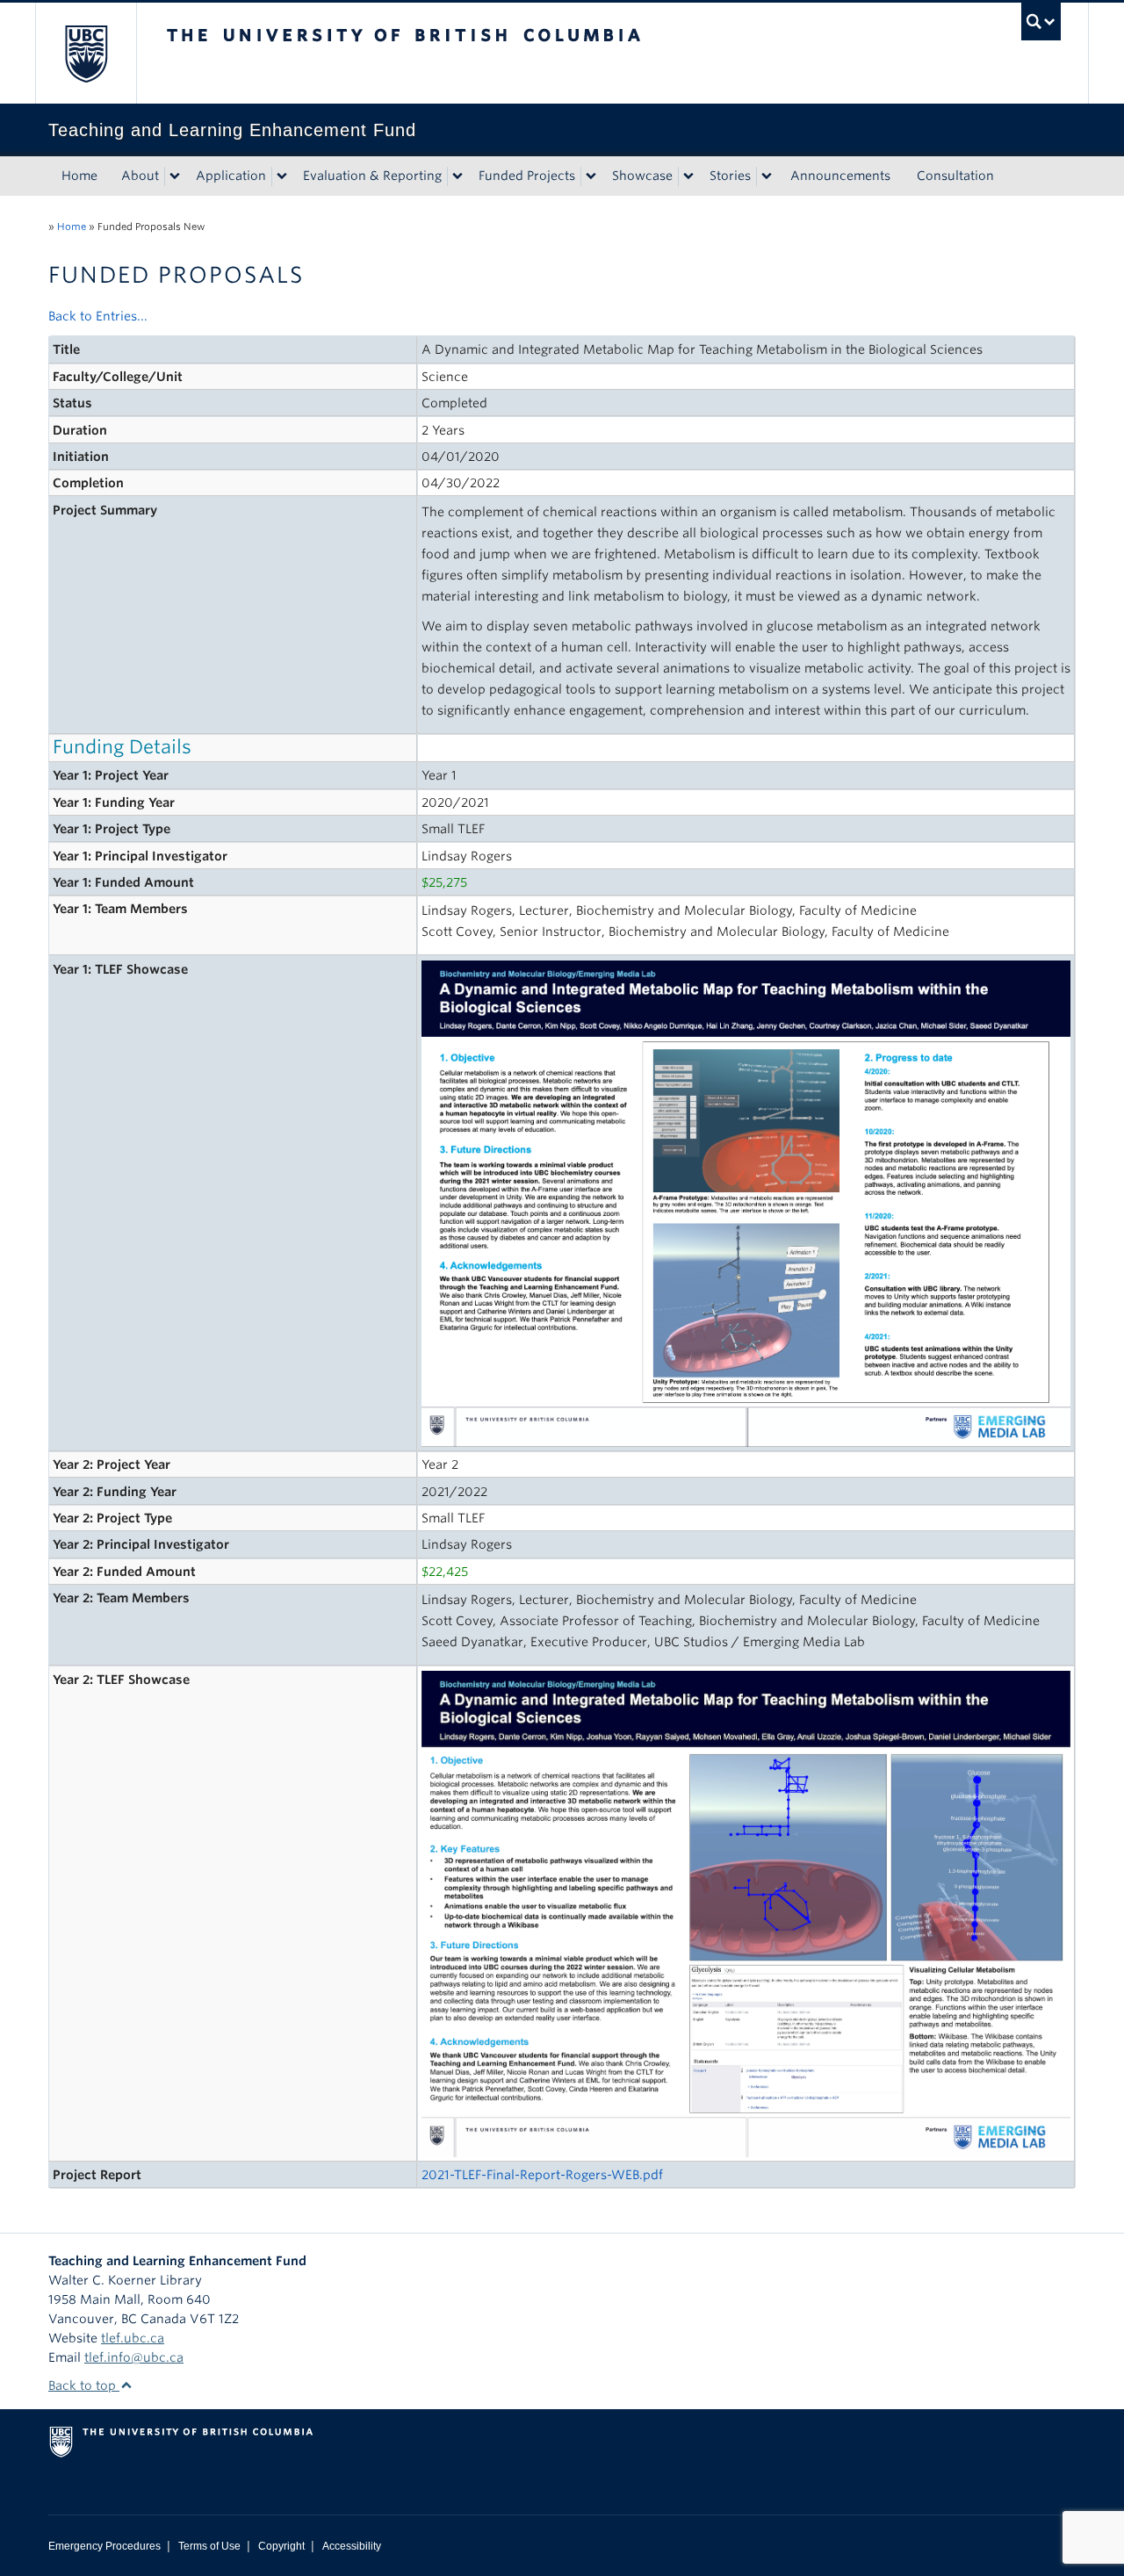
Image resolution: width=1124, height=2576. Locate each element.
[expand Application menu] (282, 176)
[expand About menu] (175, 176)
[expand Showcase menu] (688, 176)
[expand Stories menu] (767, 176)
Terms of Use (209, 2546)
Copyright (281, 2546)
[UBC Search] (1041, 22)
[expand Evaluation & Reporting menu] (458, 176)
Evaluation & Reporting (372, 176)
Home (79, 176)
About (140, 176)
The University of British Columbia (86, 53)
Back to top (84, 2385)
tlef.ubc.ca (133, 2338)
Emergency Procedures (104, 2546)
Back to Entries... (98, 316)
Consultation (955, 176)
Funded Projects (527, 176)
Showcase (642, 176)
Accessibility (352, 2546)
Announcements (840, 176)
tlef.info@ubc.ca (134, 2357)
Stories (730, 176)
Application (231, 176)
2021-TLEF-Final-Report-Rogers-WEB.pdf (542, 2175)
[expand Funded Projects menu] (591, 176)
